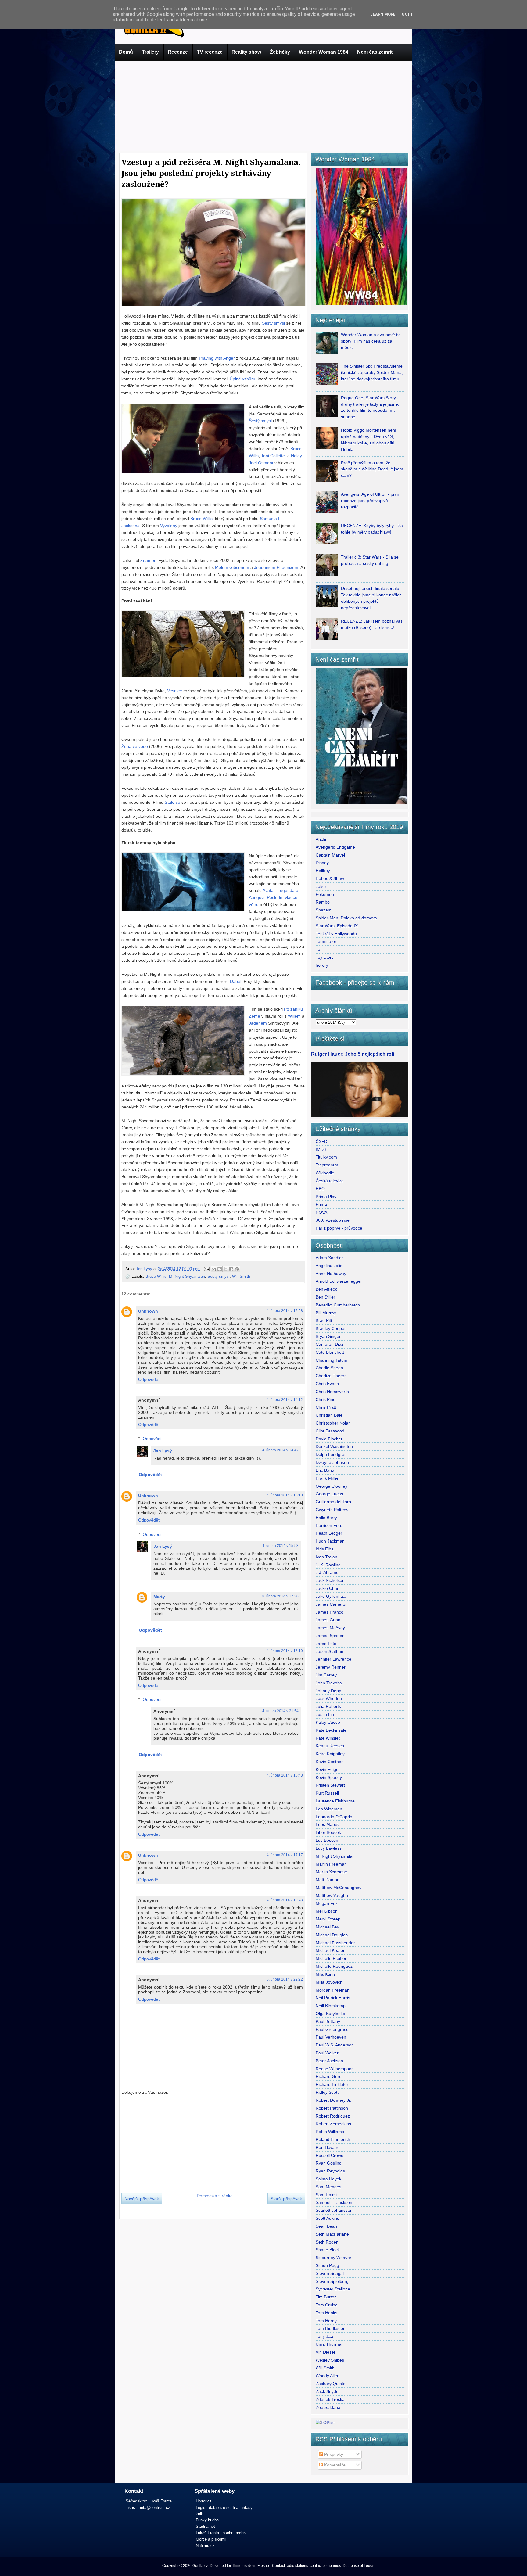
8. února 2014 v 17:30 (280, 1596)
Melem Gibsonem (232, 567)
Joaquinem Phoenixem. (277, 567)
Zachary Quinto (331, 2384)
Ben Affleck (326, 1289)
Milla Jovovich (329, 1982)
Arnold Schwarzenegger (339, 1281)
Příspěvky (333, 2454)
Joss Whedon (329, 1698)
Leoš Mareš (327, 1824)
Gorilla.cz (200, 2566)
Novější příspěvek (142, 2199)
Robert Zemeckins (333, 2124)
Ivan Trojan (326, 1557)
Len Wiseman (329, 1809)
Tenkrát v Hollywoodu (336, 934)
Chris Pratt (326, 1407)
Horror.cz (204, 2501)
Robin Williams (330, 2132)
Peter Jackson (329, 2061)
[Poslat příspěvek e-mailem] (206, 1269)
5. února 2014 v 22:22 (285, 1979)
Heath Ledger (329, 1533)
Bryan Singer (328, 1336)
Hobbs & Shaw (330, 878)
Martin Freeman (331, 1864)
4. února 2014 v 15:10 (285, 1495)
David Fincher (329, 1439)
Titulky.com (326, 1157)
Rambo (323, 902)
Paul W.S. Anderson (335, 2045)
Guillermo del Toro (333, 1502)
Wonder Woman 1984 (324, 52)
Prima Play (326, 1197)
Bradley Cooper (331, 1328)
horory (322, 965)
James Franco (330, 1612)
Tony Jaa (324, 2336)
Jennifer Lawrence (333, 1659)
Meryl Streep (328, 1919)
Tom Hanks (326, 2313)
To (318, 949)
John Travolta (329, 1683)
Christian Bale (329, 1415)
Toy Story (325, 957)
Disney (322, 863)
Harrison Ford (329, 1525)
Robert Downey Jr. (333, 2100)
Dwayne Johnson (332, 1462)
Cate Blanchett (330, 1352)
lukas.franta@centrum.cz (148, 2508)
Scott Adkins (327, 2218)
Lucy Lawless (329, 1848)
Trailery (150, 52)
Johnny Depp (328, 1691)
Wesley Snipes (330, 2360)
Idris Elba (325, 1549)
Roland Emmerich (333, 2139)
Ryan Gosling (329, 2163)
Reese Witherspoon (335, 2069)
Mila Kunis (326, 1974)
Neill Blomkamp (331, 2006)
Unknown (148, 1311)
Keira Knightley (330, 1754)
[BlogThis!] (220, 1269)
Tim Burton (326, 2297)
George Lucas (329, 1494)
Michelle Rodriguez (334, 1966)
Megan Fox (327, 1903)
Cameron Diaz (330, 1344)
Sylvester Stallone (333, 2289)
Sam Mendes (328, 2187)
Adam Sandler (329, 1258)
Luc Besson (327, 1840)
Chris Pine (326, 1399)
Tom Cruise (327, 2305)
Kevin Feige (327, 1769)
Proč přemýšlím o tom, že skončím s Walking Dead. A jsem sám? (372, 469)
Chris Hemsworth (332, 1392)
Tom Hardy (326, 2321)
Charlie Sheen (329, 1368)
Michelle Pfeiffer (331, 1958)
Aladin (322, 839)
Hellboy (323, 871)
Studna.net (205, 2526)
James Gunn (328, 1620)
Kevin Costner (329, 1762)
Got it (409, 14)
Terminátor (326, 941)
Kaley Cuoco (328, 1722)
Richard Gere (329, 2076)
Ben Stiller (325, 1297)
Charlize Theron (331, 1376)
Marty (159, 1597)
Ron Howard (328, 2147)
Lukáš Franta (160, 2501)
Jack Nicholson (330, 1580)
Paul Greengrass (332, 2029)
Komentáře (334, 2465)
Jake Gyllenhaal (331, 1596)
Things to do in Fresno (251, 2566)
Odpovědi (152, 1439)
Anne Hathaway (331, 1274)
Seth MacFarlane (332, 2234)
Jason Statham (330, 1651)
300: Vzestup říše (333, 1220)
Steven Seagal (330, 2273)
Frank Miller (327, 1478)
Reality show (246, 52)
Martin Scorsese (331, 1872)
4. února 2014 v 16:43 (285, 1775)
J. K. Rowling (328, 1565)
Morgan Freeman (333, 1990)
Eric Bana (325, 1470)
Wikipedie (325, 1173)
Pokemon (325, 894)
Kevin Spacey (329, 1777)
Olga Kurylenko (330, 2014)
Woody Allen (328, 2376)
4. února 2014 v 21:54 (280, 1711)
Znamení (149, 560)
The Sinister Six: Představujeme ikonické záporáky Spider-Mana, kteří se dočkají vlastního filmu (372, 372)
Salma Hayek (328, 2179)
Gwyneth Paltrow (332, 1510)
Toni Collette (273, 456)
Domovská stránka (215, 2196)
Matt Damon (328, 1880)
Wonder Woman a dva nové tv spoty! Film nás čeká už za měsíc (370, 341)
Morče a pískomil (211, 2539)
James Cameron (332, 1604)
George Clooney (332, 1486)
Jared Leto (326, 1644)
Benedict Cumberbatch (338, 1305)
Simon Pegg (327, 2265)
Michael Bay (327, 1927)
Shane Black (328, 2250)
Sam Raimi (326, 2195)
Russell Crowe (330, 2155)
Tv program (327, 1165)
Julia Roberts (328, 1706)
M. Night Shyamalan (187, 1276)
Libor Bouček (328, 1832)
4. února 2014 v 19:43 (285, 1900)
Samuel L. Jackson (334, 2202)
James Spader (330, 1636)
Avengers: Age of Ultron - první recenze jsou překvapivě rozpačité (371, 501)
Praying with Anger (217, 358)
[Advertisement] (263, 105)
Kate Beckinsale (331, 1730)
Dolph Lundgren (331, 1454)
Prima (321, 1204)
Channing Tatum (332, 1360)
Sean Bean (326, 2226)
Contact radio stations (290, 2566)
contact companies (325, 2566)
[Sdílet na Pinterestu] (237, 1269)
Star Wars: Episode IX (337, 926)
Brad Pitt (324, 1320)
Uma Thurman (330, 2344)
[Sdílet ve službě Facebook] (231, 1269)
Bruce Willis (201, 519)
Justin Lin (325, 1714)
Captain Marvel (330, 855)
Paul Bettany (328, 2021)
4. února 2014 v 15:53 (280, 1546)
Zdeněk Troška (330, 2399)
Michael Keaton (331, 1950)
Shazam (324, 910)
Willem (294, 1016)
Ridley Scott (327, 2092)
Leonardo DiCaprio (334, 1817)
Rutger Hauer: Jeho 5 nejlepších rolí (353, 1054)
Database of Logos (359, 2566)
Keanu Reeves (330, 1746)
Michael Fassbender (335, 1943)
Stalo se (172, 802)
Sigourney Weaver (333, 2258)
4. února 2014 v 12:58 (285, 1311)
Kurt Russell (327, 1793)
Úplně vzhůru (242, 379)
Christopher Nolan (333, 1423)
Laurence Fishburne (335, 1801)
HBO (320, 1189)
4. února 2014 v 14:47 (280, 1450)
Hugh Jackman (330, 1541)
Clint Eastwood (330, 1431)
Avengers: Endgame (335, 847)
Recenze (178, 52)
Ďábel (236, 981)
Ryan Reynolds (330, 2171)
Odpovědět (149, 1379)
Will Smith (241, 1276)
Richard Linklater (332, 2084)
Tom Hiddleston (331, 2328)
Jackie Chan (328, 1588)
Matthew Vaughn (332, 1895)
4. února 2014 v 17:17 (285, 1855)
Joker (321, 886)
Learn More (383, 14)
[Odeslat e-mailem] (214, 1269)
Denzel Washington (334, 1446)
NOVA (321, 1212)
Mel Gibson (327, 1911)
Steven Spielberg (332, 2281)
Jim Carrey (326, 1675)
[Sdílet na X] (225, 1269)
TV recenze (210, 52)
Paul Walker (327, 2053)
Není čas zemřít (375, 52)
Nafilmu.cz (205, 2546)
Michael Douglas (332, 1935)
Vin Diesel (325, 2352)
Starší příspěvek (286, 2199)
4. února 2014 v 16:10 (285, 1651)
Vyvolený (169, 526)
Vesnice (175, 691)
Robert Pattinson (332, 2108)
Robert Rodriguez (333, 2116)
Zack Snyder (328, 2391)
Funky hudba (207, 2520)
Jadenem (258, 1023)
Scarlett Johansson (334, 2210)
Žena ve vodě (135, 746)
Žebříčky (280, 52)
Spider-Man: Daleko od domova (346, 918)
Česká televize (330, 1181)
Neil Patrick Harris (333, 1998)
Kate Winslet (328, 1738)
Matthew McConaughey (339, 1888)
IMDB (321, 1149)
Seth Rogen (327, 2242)
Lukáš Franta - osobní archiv (221, 2533)
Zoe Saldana (328, 2407)
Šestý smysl (273, 323)
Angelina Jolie (329, 1266)
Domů (126, 52)
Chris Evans (327, 1384)
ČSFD (321, 1141)
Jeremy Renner (331, 1667)
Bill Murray (326, 1313)
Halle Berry (326, 1518)
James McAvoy (330, 1628)
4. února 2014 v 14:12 (285, 1400)
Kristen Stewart (330, 1785)
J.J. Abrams (327, 1572)
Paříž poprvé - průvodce (339, 1228)
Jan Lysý (145, 1269)
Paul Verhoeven (331, 2037)
